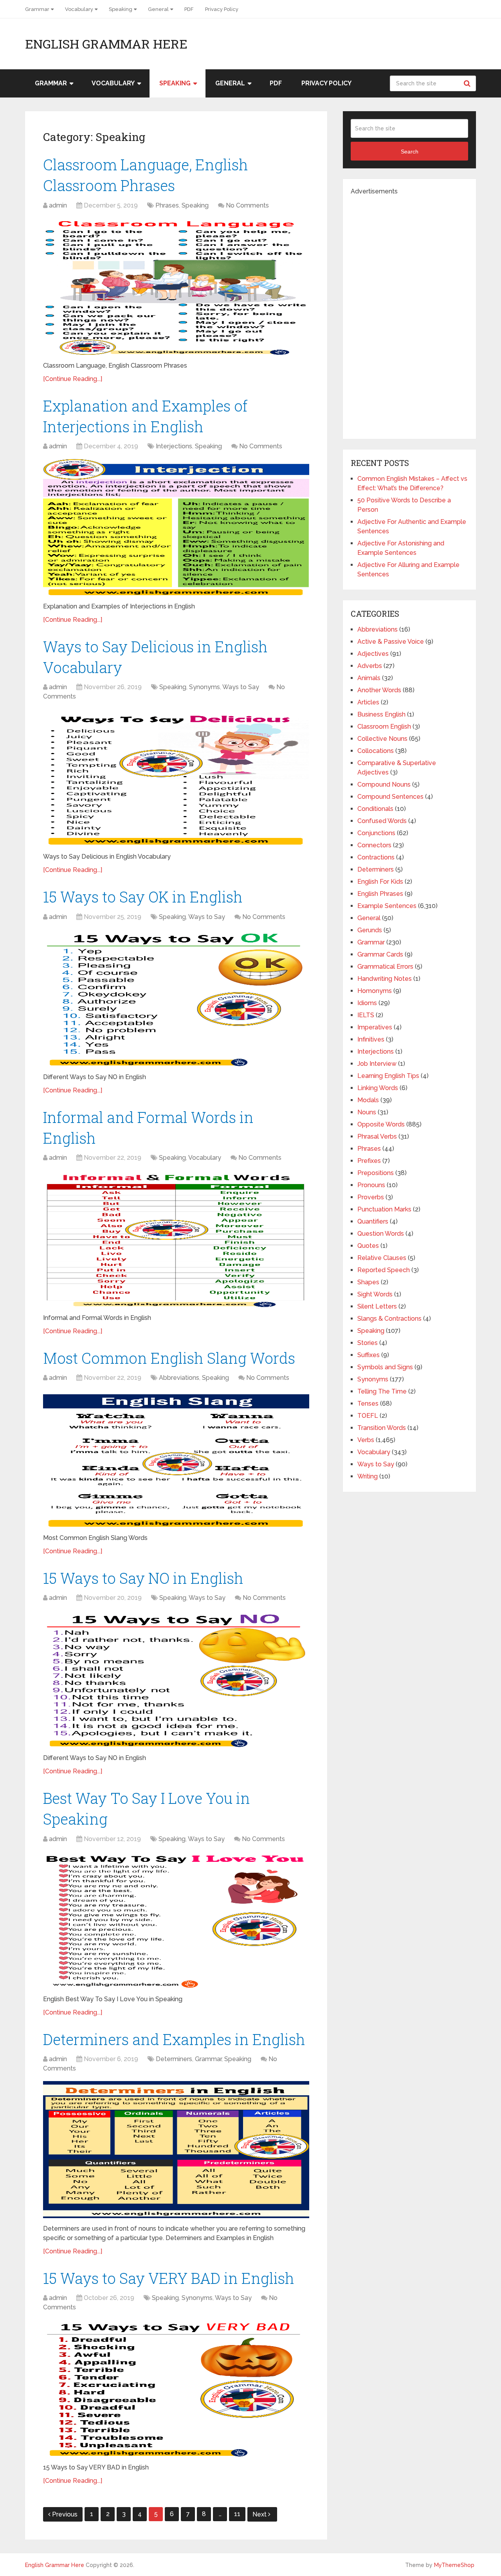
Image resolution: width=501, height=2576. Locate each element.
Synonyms (205, 687)
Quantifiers (373, 1221)
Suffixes (369, 1355)
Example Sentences (387, 906)
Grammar (37, 9)
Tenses (368, 1404)
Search (468, 83)
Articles (368, 702)
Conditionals (375, 809)
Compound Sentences (390, 797)
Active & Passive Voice (391, 642)
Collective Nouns (382, 739)
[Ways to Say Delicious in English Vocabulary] (176, 778)
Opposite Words (381, 1124)
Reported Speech (384, 1270)
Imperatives (375, 1027)
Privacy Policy (222, 9)
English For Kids (380, 882)
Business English (381, 714)
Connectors (374, 845)
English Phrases (380, 894)
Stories (368, 1343)
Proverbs (371, 1197)
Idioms (367, 1003)
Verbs (366, 1440)
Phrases (167, 205)
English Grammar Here (106, 44)
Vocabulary (79, 9)
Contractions (376, 857)
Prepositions (376, 1173)
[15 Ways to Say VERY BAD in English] (176, 2388)
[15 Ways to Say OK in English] (176, 998)
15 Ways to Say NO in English (143, 1578)
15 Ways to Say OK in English (143, 897)
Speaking (121, 9)
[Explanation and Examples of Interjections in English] (176, 527)
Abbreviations (179, 1378)
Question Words (381, 1234)
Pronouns (371, 1185)
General (158, 9)
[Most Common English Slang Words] (176, 1459)
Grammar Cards (380, 954)
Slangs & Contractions (389, 1319)
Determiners (174, 2059)
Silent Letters (377, 1306)
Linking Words (378, 1088)
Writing (368, 1476)
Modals (368, 1100)
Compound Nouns (384, 784)
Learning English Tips (388, 1076)
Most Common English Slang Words (169, 1358)
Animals (369, 678)
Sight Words (375, 1294)
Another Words (379, 690)
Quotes (368, 1246)
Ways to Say (241, 687)
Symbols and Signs (385, 1367)
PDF (189, 9)
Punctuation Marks (384, 1209)
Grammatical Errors (385, 967)
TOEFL (368, 1416)
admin (58, 205)
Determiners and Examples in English (174, 2039)
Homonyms (375, 991)
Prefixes (369, 1161)
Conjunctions (376, 833)
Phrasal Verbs (377, 1136)
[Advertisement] (409, 314)
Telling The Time (382, 1391)
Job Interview (377, 1064)
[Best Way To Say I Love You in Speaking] (176, 1920)
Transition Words (382, 1428)
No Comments (247, 205)
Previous (65, 2514)
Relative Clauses (382, 1258)
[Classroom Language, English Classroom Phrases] (176, 287)
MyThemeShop (454, 2565)
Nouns (367, 1112)
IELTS (366, 1015)
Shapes (368, 1282)
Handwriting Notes (385, 979)
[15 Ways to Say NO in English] (176, 1679)
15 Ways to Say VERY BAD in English (169, 2278)
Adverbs (370, 666)
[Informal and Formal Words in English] (176, 1239)
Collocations (376, 751)
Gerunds (370, 930)
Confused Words (382, 821)
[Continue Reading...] (73, 379)
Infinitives (371, 1039)
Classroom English (384, 727)
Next (260, 2514)
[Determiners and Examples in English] (176, 2150)
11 (237, 2514)
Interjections (174, 446)
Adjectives (373, 654)
